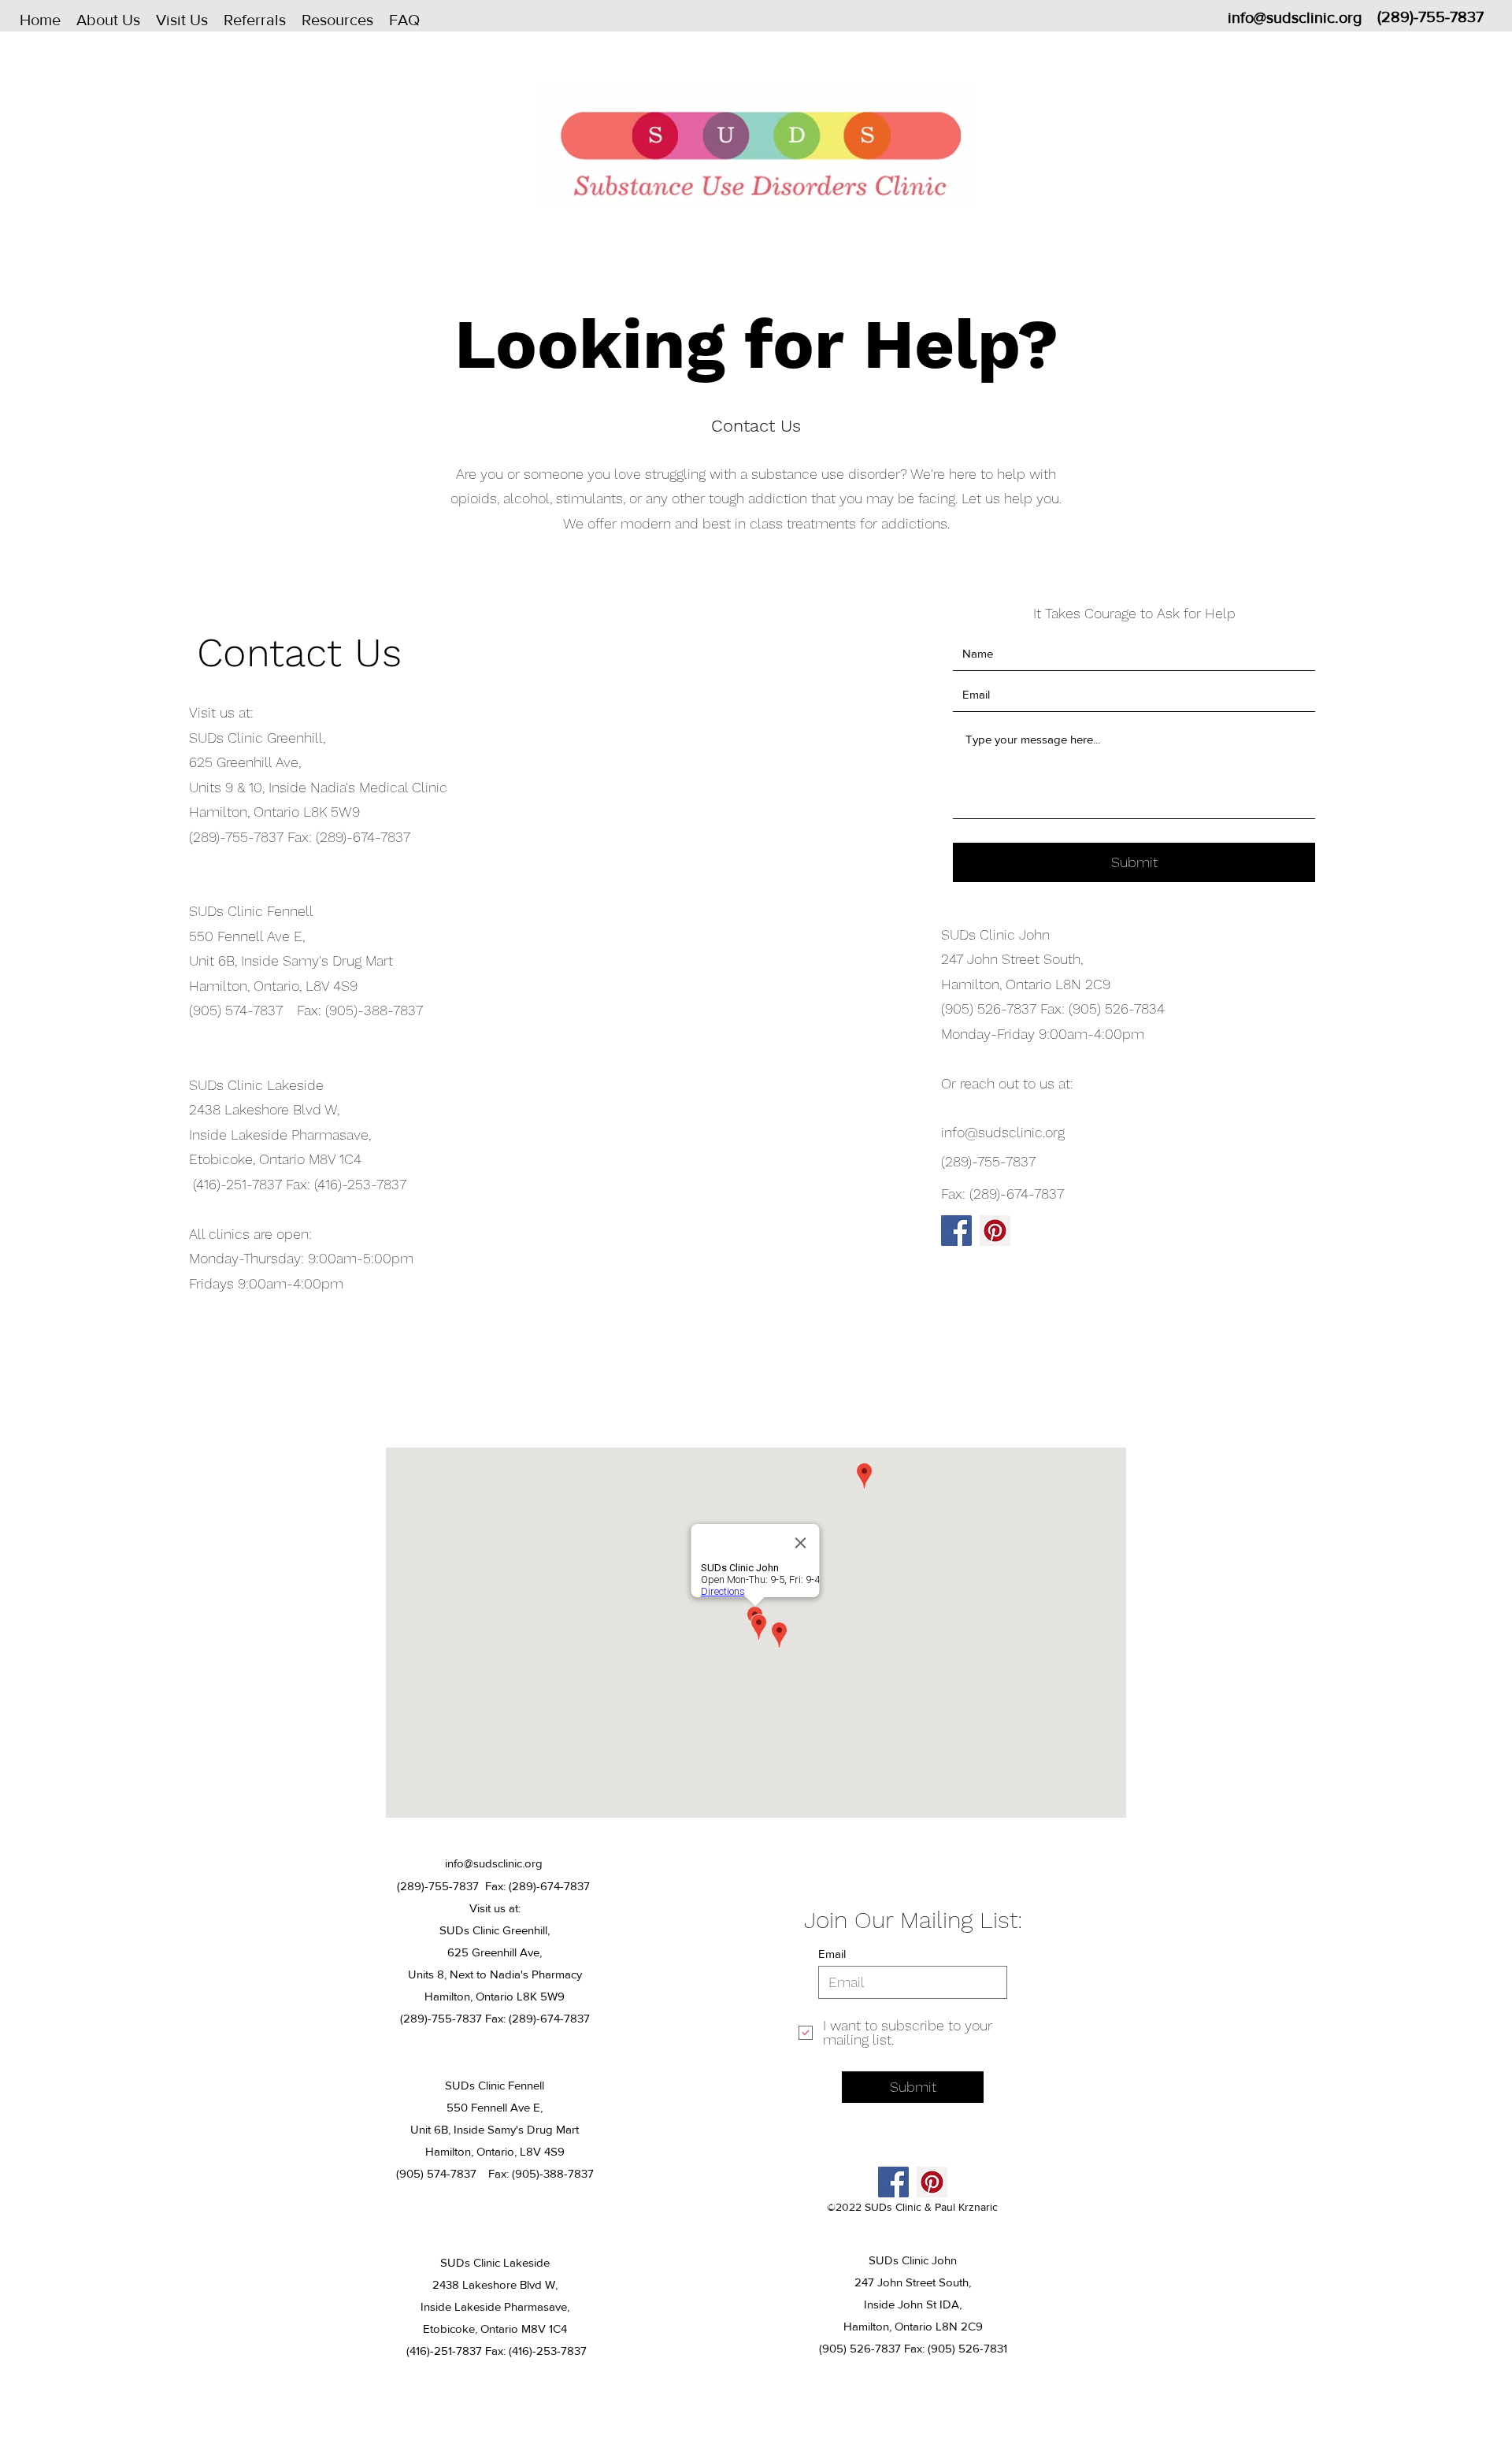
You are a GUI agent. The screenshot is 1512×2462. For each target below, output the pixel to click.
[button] (108, 20)
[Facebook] (956, 1231)
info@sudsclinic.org (1295, 17)
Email (832, 1954)
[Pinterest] (995, 1231)
